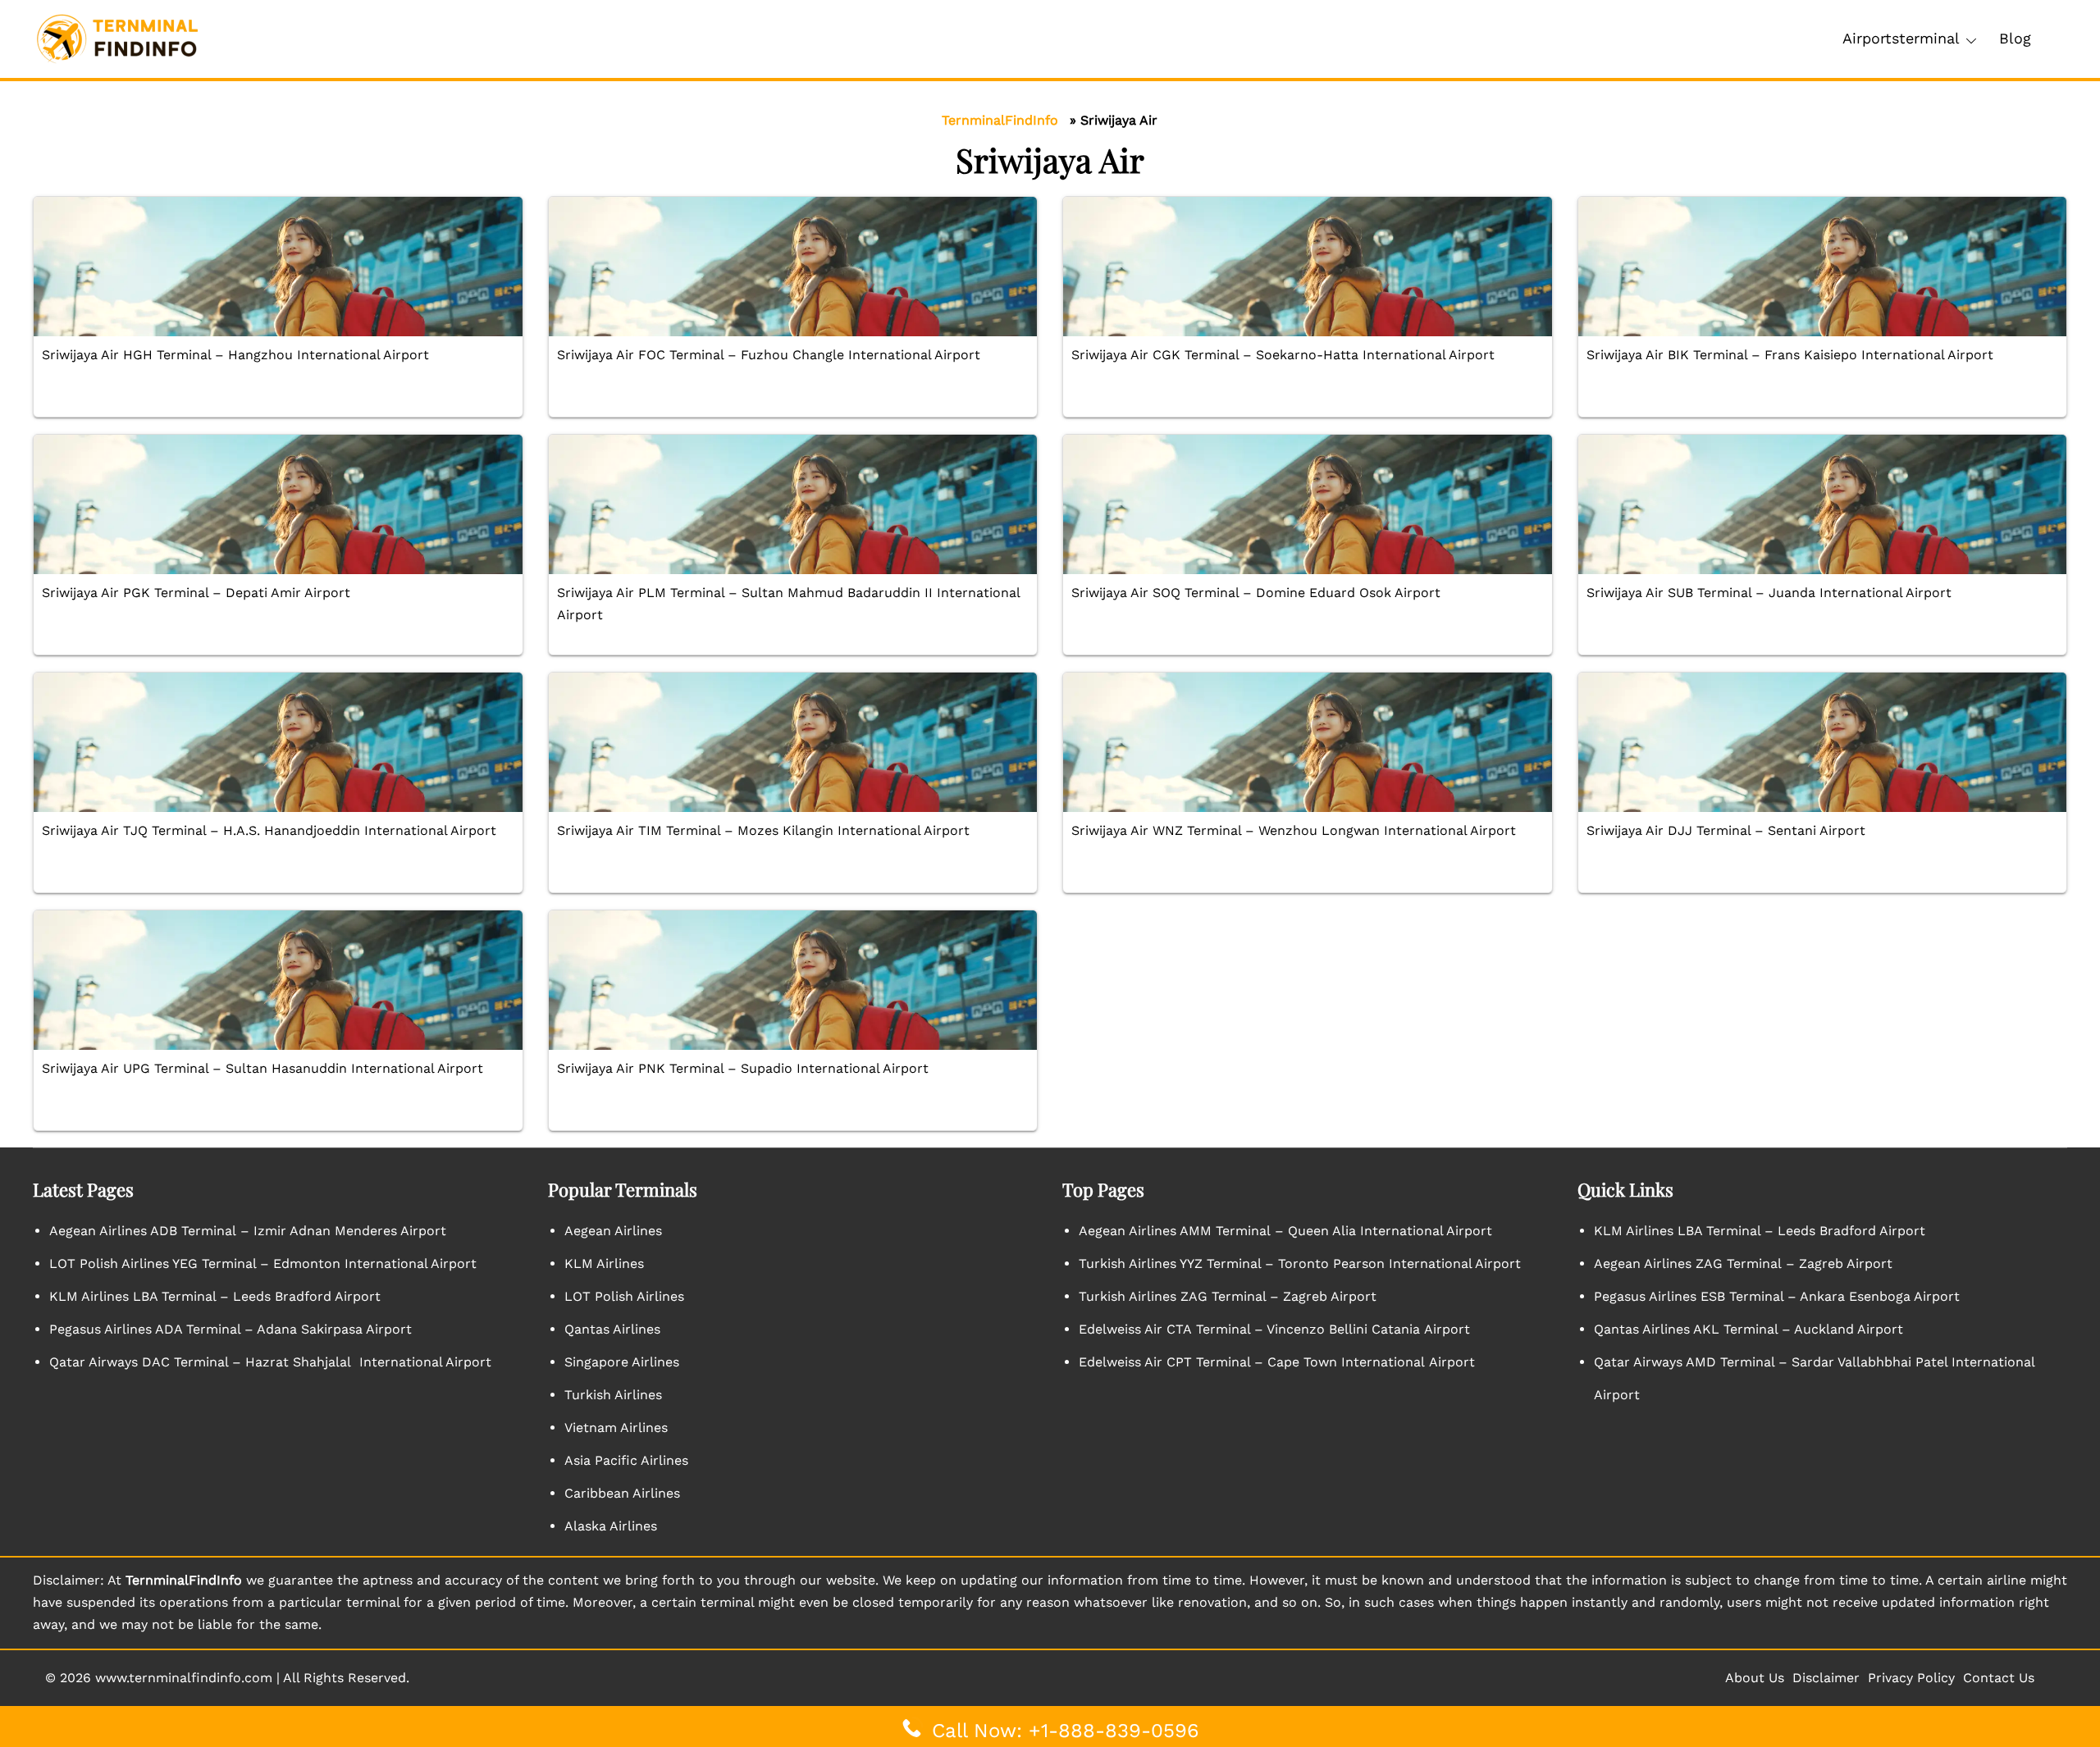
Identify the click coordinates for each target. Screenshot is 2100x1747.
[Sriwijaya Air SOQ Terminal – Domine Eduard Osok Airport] (1308, 504)
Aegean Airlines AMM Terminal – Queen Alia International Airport (1285, 1231)
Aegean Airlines (613, 1231)
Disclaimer (1826, 1678)
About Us (1755, 1678)
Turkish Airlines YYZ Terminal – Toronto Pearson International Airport (1300, 1263)
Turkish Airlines (613, 1395)
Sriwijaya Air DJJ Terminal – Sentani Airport (1726, 830)
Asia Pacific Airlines (626, 1460)
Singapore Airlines (622, 1362)
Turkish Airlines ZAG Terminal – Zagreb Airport (1228, 1296)
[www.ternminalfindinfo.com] (117, 38)
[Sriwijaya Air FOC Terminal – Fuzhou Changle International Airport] (793, 267)
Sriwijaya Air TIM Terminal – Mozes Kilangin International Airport (763, 830)
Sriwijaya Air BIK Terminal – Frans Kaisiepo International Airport (1790, 355)
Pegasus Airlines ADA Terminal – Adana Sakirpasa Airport (231, 1329)
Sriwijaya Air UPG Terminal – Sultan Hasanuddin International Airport (262, 1068)
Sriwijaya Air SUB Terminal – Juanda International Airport (1769, 593)
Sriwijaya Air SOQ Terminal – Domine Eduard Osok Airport (1256, 593)
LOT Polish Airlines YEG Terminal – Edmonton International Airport (263, 1263)
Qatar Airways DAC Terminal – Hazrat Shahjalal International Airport (270, 1362)
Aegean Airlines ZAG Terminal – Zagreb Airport (1743, 1263)
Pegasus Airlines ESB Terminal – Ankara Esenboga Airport (1777, 1296)
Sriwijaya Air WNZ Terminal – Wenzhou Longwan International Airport (1294, 830)
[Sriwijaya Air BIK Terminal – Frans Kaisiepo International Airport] (1823, 267)
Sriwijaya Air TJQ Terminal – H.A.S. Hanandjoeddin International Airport (269, 830)
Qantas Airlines (612, 1329)
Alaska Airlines (611, 1526)
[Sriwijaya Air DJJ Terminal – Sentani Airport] (1823, 742)
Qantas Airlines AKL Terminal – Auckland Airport (1748, 1329)
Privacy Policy (1911, 1678)
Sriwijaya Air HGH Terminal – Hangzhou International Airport (235, 355)
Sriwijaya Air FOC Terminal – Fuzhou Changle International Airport (769, 355)
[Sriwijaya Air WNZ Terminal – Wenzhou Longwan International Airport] (1308, 742)
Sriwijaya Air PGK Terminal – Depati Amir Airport (196, 593)
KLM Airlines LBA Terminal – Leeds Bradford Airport (215, 1296)
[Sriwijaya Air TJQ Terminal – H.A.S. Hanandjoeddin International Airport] (278, 742)
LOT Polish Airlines (624, 1296)
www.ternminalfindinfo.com (184, 1678)
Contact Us (1999, 1678)
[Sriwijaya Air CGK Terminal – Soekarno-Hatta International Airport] (1308, 267)
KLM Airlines (604, 1263)
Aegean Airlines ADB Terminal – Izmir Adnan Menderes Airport (248, 1231)
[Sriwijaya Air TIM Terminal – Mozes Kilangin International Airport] (793, 742)
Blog (2015, 38)
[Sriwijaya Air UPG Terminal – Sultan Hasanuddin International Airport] (278, 980)
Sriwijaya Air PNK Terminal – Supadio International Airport (743, 1068)
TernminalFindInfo (1000, 120)
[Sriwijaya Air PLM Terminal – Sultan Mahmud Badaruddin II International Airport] (793, 504)
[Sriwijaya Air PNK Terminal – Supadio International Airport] (793, 980)
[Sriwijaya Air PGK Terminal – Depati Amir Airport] (278, 504)
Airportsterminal (1901, 38)
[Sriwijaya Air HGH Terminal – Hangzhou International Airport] (278, 267)
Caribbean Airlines (622, 1493)
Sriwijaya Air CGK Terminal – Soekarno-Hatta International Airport (1283, 355)
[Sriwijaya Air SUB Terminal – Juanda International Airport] (1823, 504)
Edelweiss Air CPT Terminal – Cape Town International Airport (1277, 1362)
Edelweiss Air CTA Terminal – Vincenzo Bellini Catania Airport (1274, 1329)
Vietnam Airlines (616, 1428)
